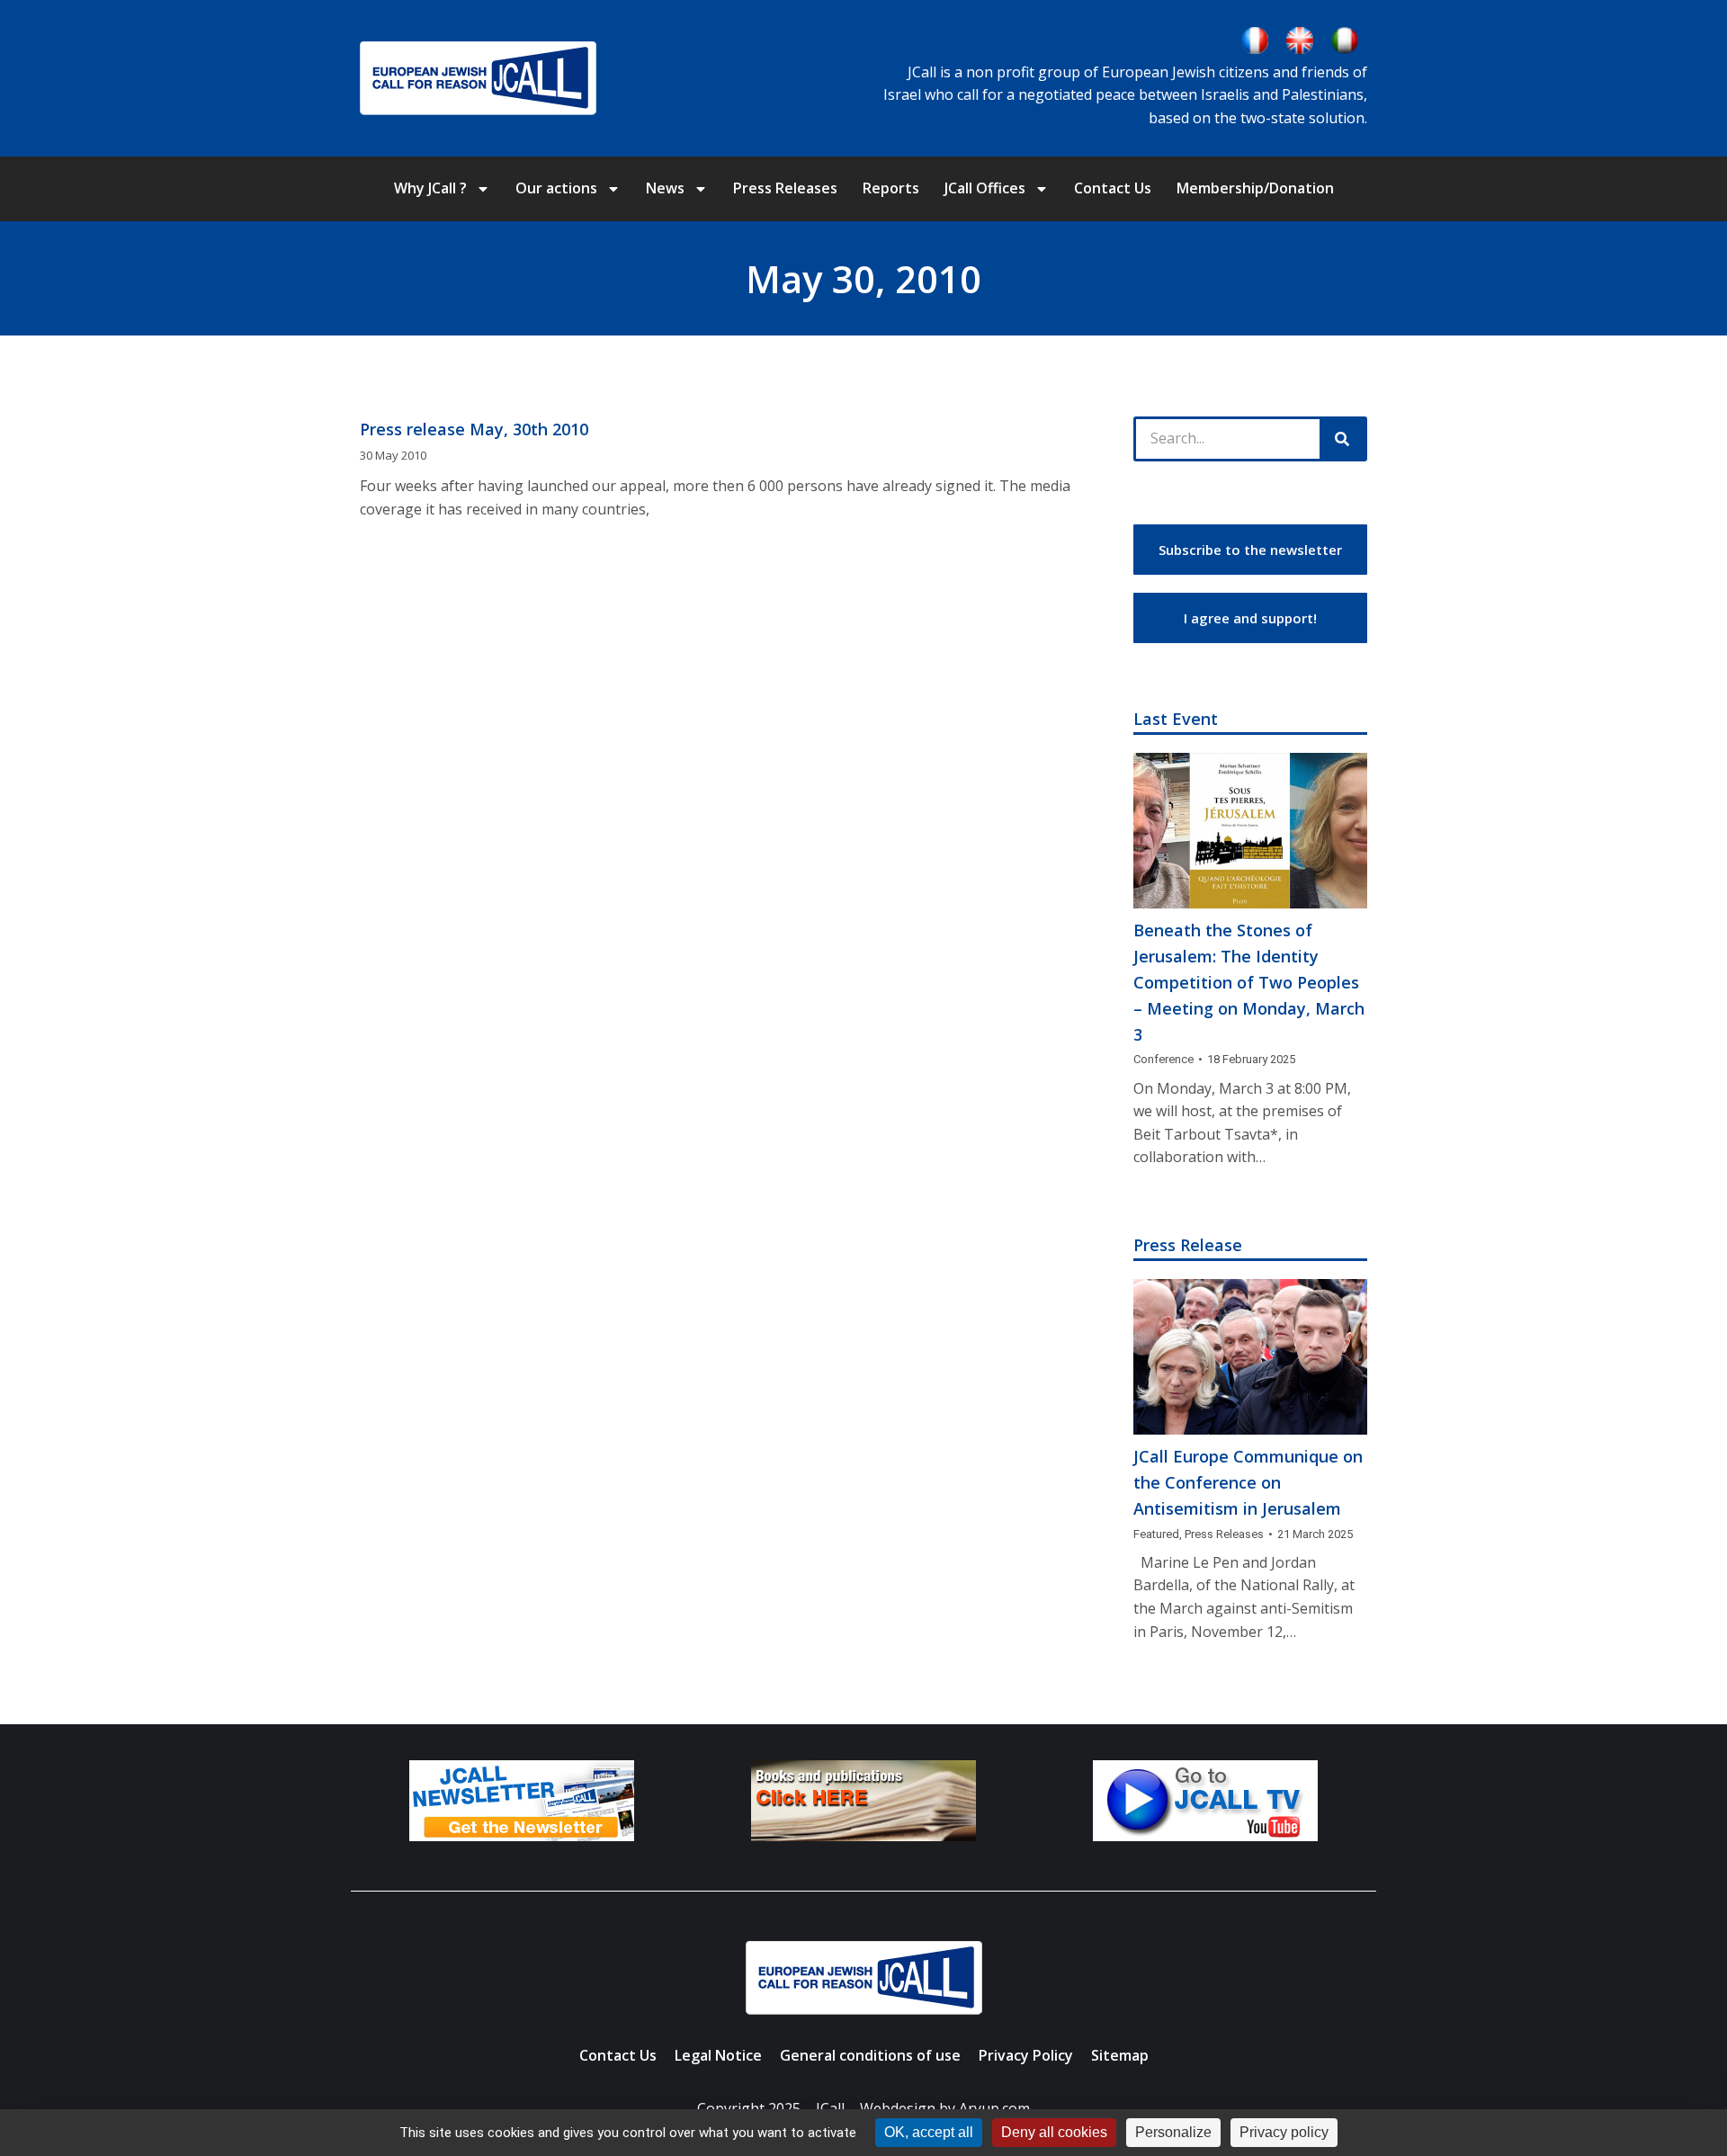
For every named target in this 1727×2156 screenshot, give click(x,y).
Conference (1163, 1059)
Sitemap (1120, 2055)
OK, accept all (929, 2132)
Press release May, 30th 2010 (474, 429)
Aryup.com (994, 2108)
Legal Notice (718, 2055)
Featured (1156, 1534)
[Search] (1342, 439)
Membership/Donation (1255, 188)
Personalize (1173, 2132)
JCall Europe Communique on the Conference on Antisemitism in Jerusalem (1248, 1482)
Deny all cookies (1054, 2132)
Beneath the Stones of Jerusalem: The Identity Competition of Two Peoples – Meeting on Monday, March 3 (1249, 982)
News (665, 188)
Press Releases (785, 188)
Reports (891, 188)
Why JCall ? (430, 188)
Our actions (556, 188)
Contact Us (1113, 188)
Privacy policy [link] (1284, 2132)
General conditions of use (870, 2055)
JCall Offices (985, 188)
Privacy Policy (1026, 2055)
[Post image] (1250, 831)
